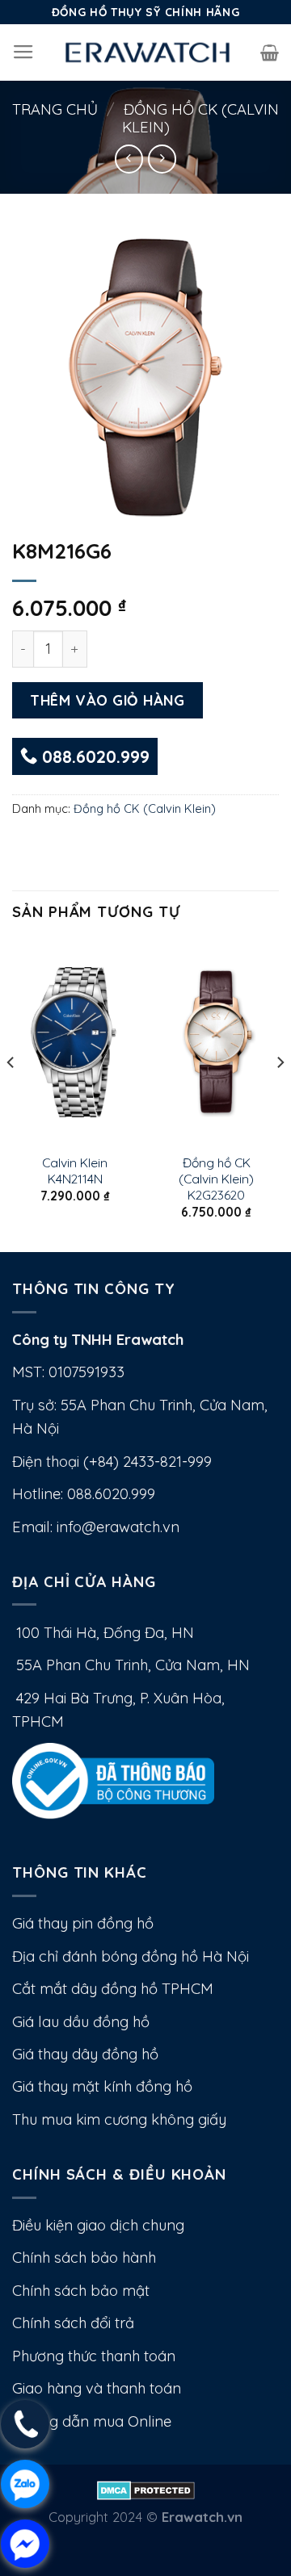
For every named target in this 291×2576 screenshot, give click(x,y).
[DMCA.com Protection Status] (146, 2488)
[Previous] (11, 1095)
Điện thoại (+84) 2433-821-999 (112, 1462)
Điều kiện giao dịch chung (98, 2225)
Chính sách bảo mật (81, 2291)
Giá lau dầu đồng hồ (81, 2022)
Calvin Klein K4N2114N (75, 1171)
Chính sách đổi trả (73, 2323)
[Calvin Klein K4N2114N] (75, 1042)
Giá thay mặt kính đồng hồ (102, 2086)
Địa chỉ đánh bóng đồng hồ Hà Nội (131, 1956)
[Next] (280, 1095)
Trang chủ (55, 109)
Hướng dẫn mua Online (92, 2421)
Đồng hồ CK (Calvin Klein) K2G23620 (216, 1179)
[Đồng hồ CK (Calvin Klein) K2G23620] (216, 1042)
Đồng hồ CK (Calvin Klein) (200, 118)
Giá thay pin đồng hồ (83, 1923)
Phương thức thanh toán (94, 2356)
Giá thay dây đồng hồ (85, 2054)
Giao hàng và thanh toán (97, 2388)
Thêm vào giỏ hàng (107, 700)
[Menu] (23, 52)
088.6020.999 (93, 756)
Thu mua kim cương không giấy (119, 2119)
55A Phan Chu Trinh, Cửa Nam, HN (131, 1665)
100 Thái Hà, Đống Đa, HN (103, 1633)
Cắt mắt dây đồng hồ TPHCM (113, 1989)
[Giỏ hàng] (270, 52)
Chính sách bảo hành (84, 2258)
